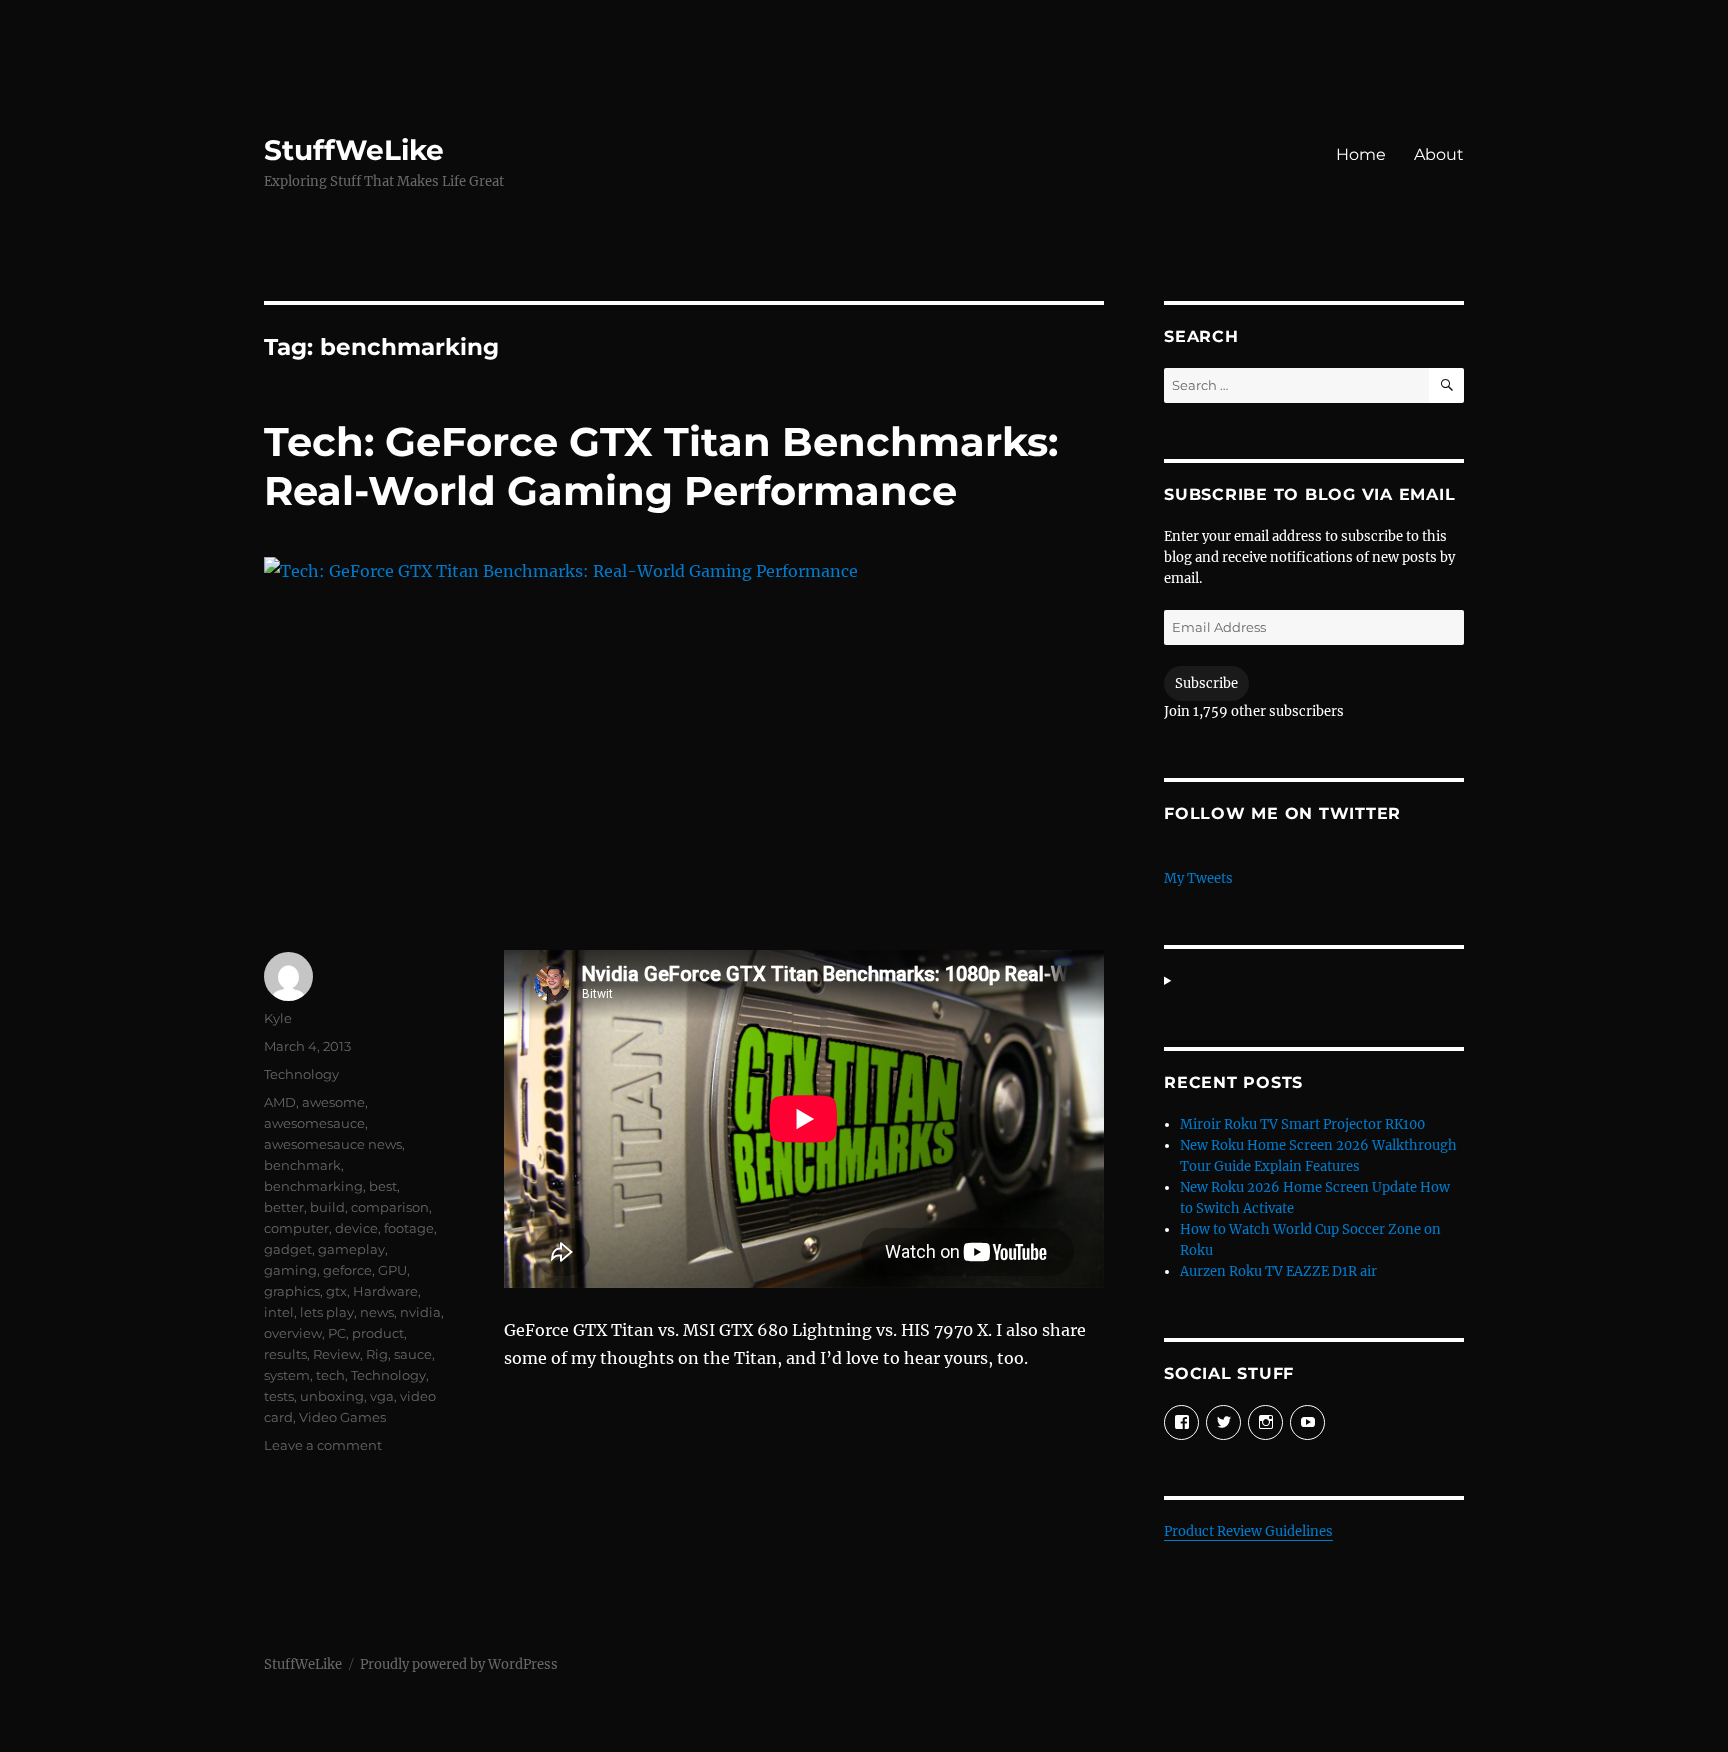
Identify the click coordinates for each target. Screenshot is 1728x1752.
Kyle (278, 1018)
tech (330, 1375)
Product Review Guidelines (1248, 1531)
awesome (333, 1102)
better (284, 1207)
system (287, 1375)
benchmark (302, 1165)
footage (409, 1228)
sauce (413, 1354)
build (327, 1207)
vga (382, 1396)
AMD (280, 1102)
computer (296, 1228)
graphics (292, 1291)
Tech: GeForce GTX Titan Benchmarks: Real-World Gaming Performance (661, 466)
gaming (290, 1270)
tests (279, 1396)
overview (293, 1333)
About (1439, 154)
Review (336, 1354)
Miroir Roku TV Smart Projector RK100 (1302, 1124)
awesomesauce (314, 1123)
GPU (392, 1270)
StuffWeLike (354, 150)
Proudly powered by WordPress (459, 1664)
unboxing (332, 1396)
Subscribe (1206, 683)
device (356, 1228)
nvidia (420, 1312)
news (377, 1312)
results (285, 1354)
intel (279, 1312)
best (383, 1186)
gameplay (351, 1249)
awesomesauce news (333, 1144)
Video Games (342, 1417)
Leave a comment (323, 1445)
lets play (327, 1312)
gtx (336, 1291)
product (378, 1333)
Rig (377, 1354)
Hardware (385, 1291)
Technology (301, 1074)
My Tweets (1198, 878)
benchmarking (313, 1186)
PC (337, 1333)
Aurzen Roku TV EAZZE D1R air (1278, 1271)
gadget (288, 1249)
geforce (347, 1270)
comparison (390, 1207)
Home (1361, 154)
